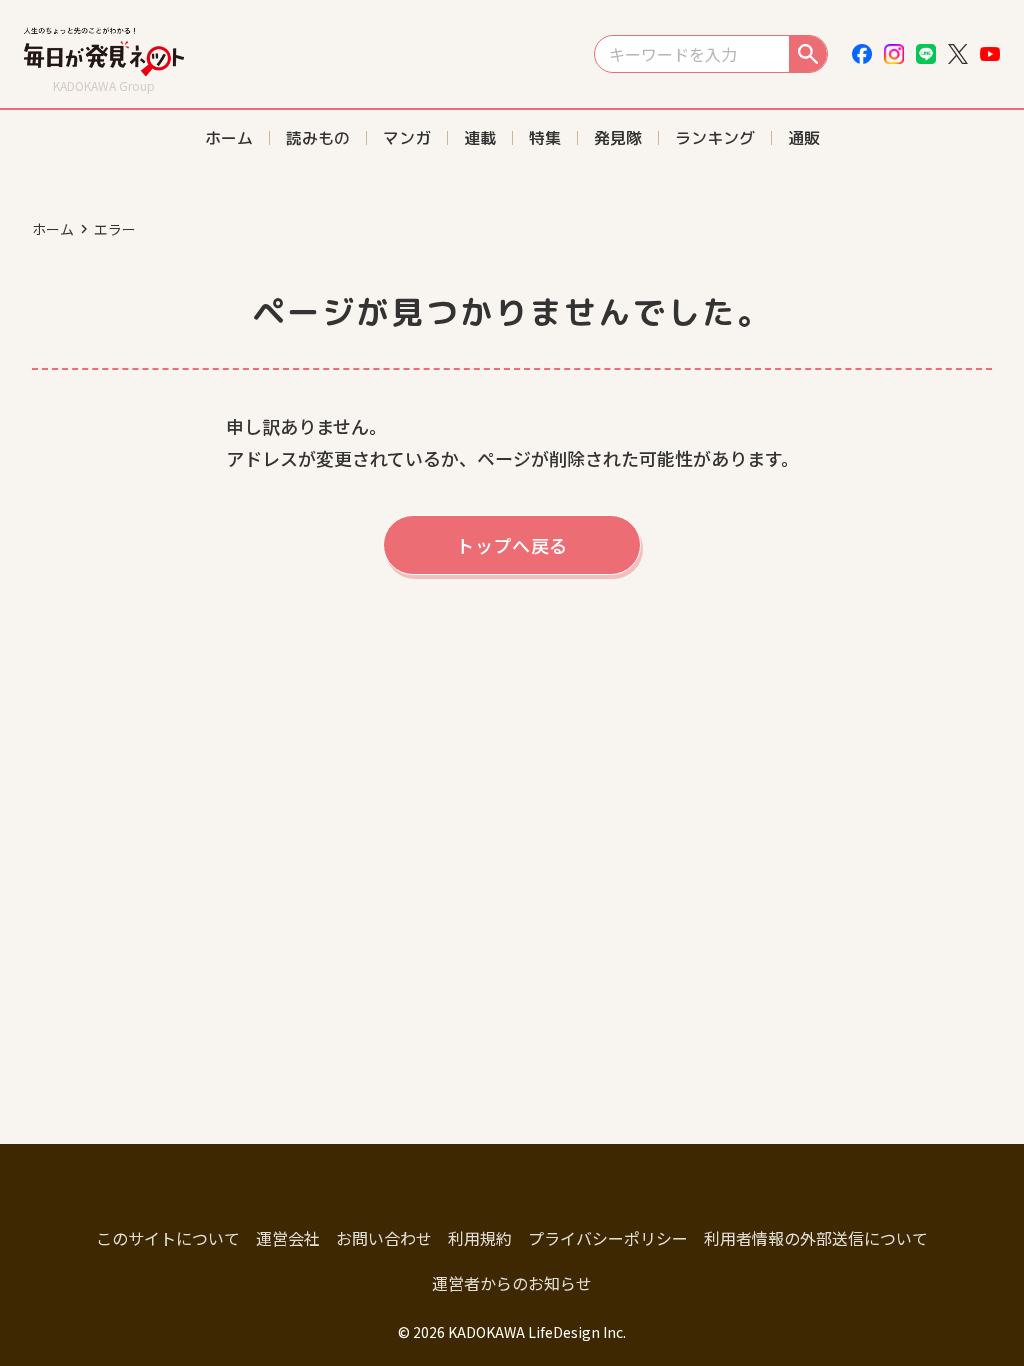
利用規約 (480, 1238)
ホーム (53, 229)
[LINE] (926, 54)
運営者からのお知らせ (512, 1283)
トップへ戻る (512, 545)
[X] (958, 54)
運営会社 (288, 1238)
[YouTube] (990, 54)
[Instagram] (894, 54)
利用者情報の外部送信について (816, 1238)
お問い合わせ (384, 1238)
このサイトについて (168, 1238)
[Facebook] (862, 54)
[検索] (808, 54)
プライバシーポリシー (608, 1238)
